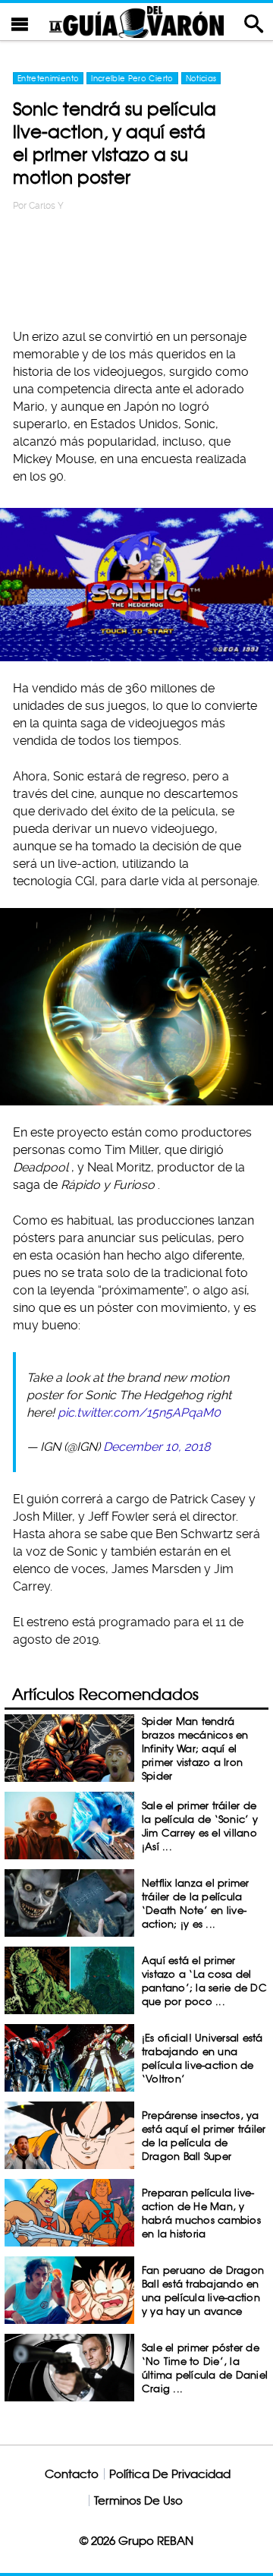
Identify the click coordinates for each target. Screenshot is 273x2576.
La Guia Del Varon (136, 22)
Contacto (72, 2474)
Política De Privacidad (170, 2474)
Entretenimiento (48, 78)
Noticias (201, 78)
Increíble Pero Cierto (132, 78)
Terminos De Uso (138, 2500)
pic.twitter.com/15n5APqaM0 (139, 1413)
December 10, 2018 (157, 1447)
